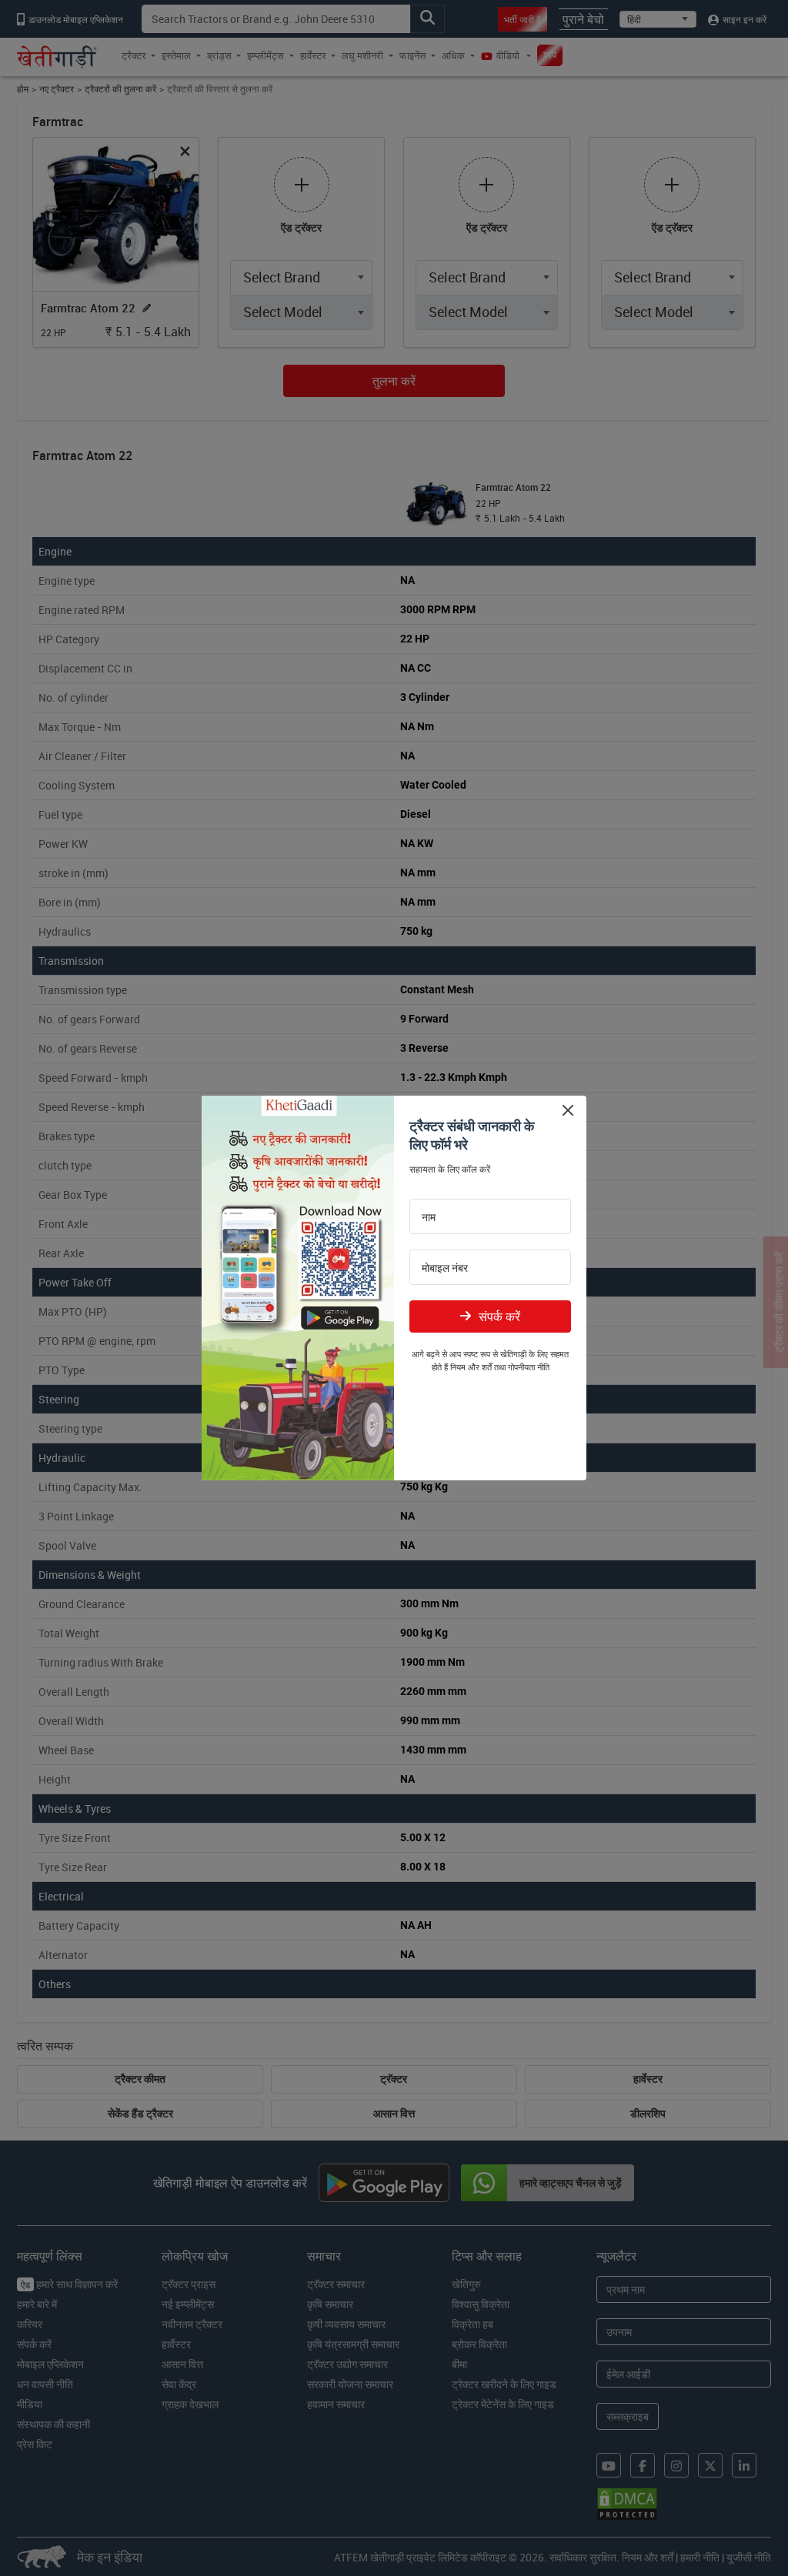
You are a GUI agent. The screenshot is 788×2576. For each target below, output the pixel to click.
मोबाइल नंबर (445, 1268)
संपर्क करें (499, 1316)
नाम (429, 1217)
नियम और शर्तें (471, 1367)
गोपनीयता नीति (529, 1367)
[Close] (568, 1110)
